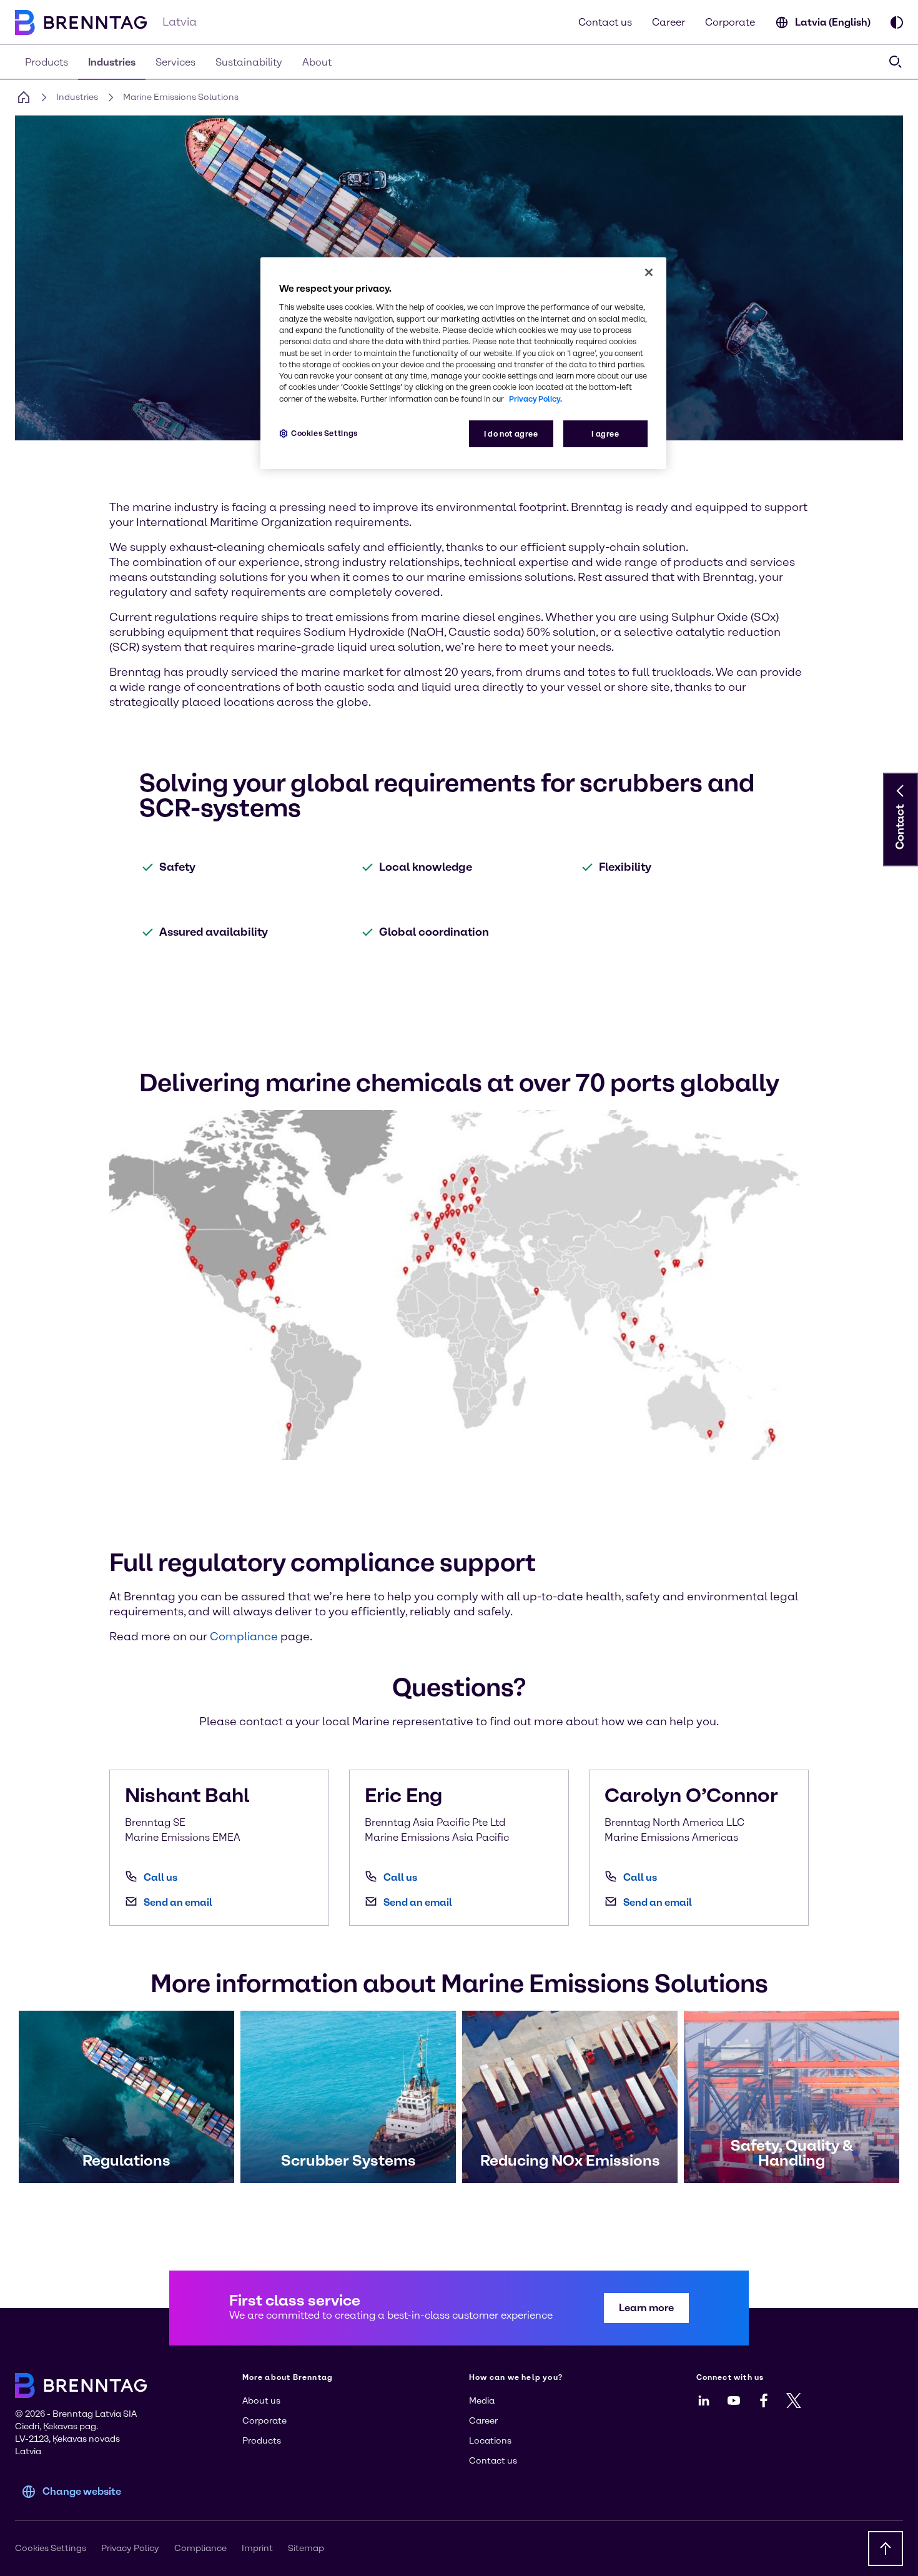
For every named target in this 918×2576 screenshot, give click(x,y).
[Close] (649, 272)
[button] (901, 791)
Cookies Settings (324, 433)
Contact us (605, 22)
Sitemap (306, 2548)
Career (669, 22)
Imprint (257, 2548)
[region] (463, 363)
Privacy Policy (130, 2548)
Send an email (178, 1902)
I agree (605, 434)
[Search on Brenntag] (896, 62)
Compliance (200, 2548)
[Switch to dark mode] (897, 22)
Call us (160, 1877)
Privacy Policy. (535, 399)
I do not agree (511, 434)
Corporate (730, 22)
